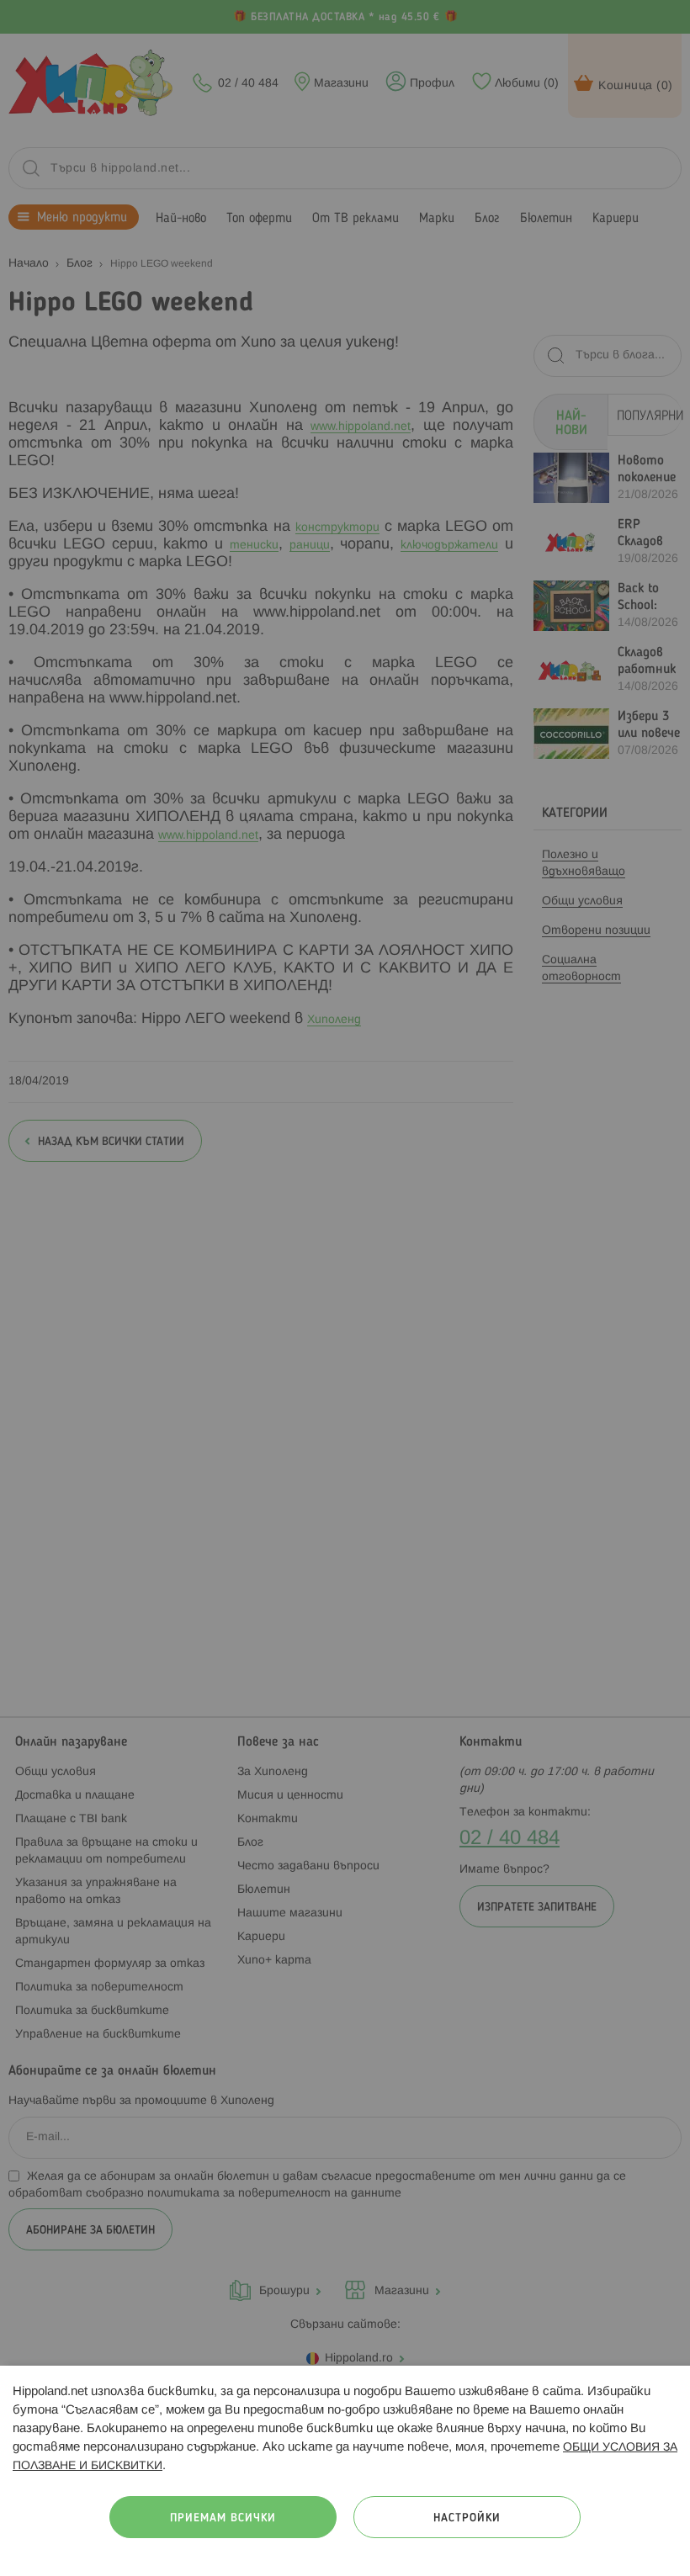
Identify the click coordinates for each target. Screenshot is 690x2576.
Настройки (467, 2518)
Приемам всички (223, 2518)
